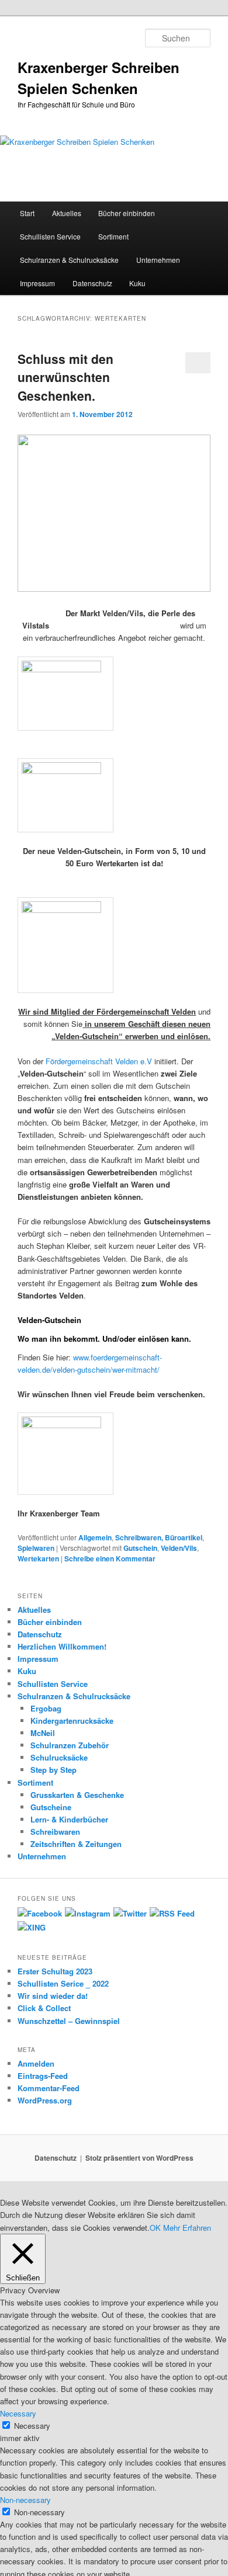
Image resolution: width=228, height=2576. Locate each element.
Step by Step (53, 1770)
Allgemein (95, 1537)
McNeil (43, 1733)
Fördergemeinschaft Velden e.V (99, 1061)
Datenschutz (92, 283)
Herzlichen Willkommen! (62, 1646)
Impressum (37, 283)
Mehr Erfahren (187, 2228)
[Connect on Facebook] (40, 1913)
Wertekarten (38, 1558)
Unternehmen (158, 260)
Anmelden (36, 2063)
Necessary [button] (18, 2413)
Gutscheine (51, 1807)
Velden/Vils (179, 1548)
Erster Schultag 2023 (55, 1971)
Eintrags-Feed (43, 2076)
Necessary (32, 2426)
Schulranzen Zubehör (70, 1745)
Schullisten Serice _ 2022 (63, 1983)
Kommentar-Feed (49, 2088)
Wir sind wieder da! (53, 1996)
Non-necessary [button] (25, 2500)
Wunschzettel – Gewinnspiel (69, 2021)
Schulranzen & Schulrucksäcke (69, 260)
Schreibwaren (55, 1832)
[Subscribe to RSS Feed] (172, 1913)
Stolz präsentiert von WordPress (139, 2158)
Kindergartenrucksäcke (72, 1721)
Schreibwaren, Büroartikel (159, 1537)
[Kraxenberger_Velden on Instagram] (88, 1913)
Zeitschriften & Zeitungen (76, 1844)
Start (27, 213)
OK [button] (155, 2228)
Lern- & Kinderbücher (69, 1819)
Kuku (137, 283)
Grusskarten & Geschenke (77, 1795)
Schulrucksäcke (59, 1757)
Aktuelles (67, 213)
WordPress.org (45, 2100)
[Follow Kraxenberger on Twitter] (130, 1913)
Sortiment (113, 236)
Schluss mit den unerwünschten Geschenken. (65, 377)
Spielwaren (36, 1548)
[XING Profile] (32, 1927)
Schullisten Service (50, 236)
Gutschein (140, 1548)
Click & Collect (44, 2008)
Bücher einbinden (127, 213)
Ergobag (46, 1708)
